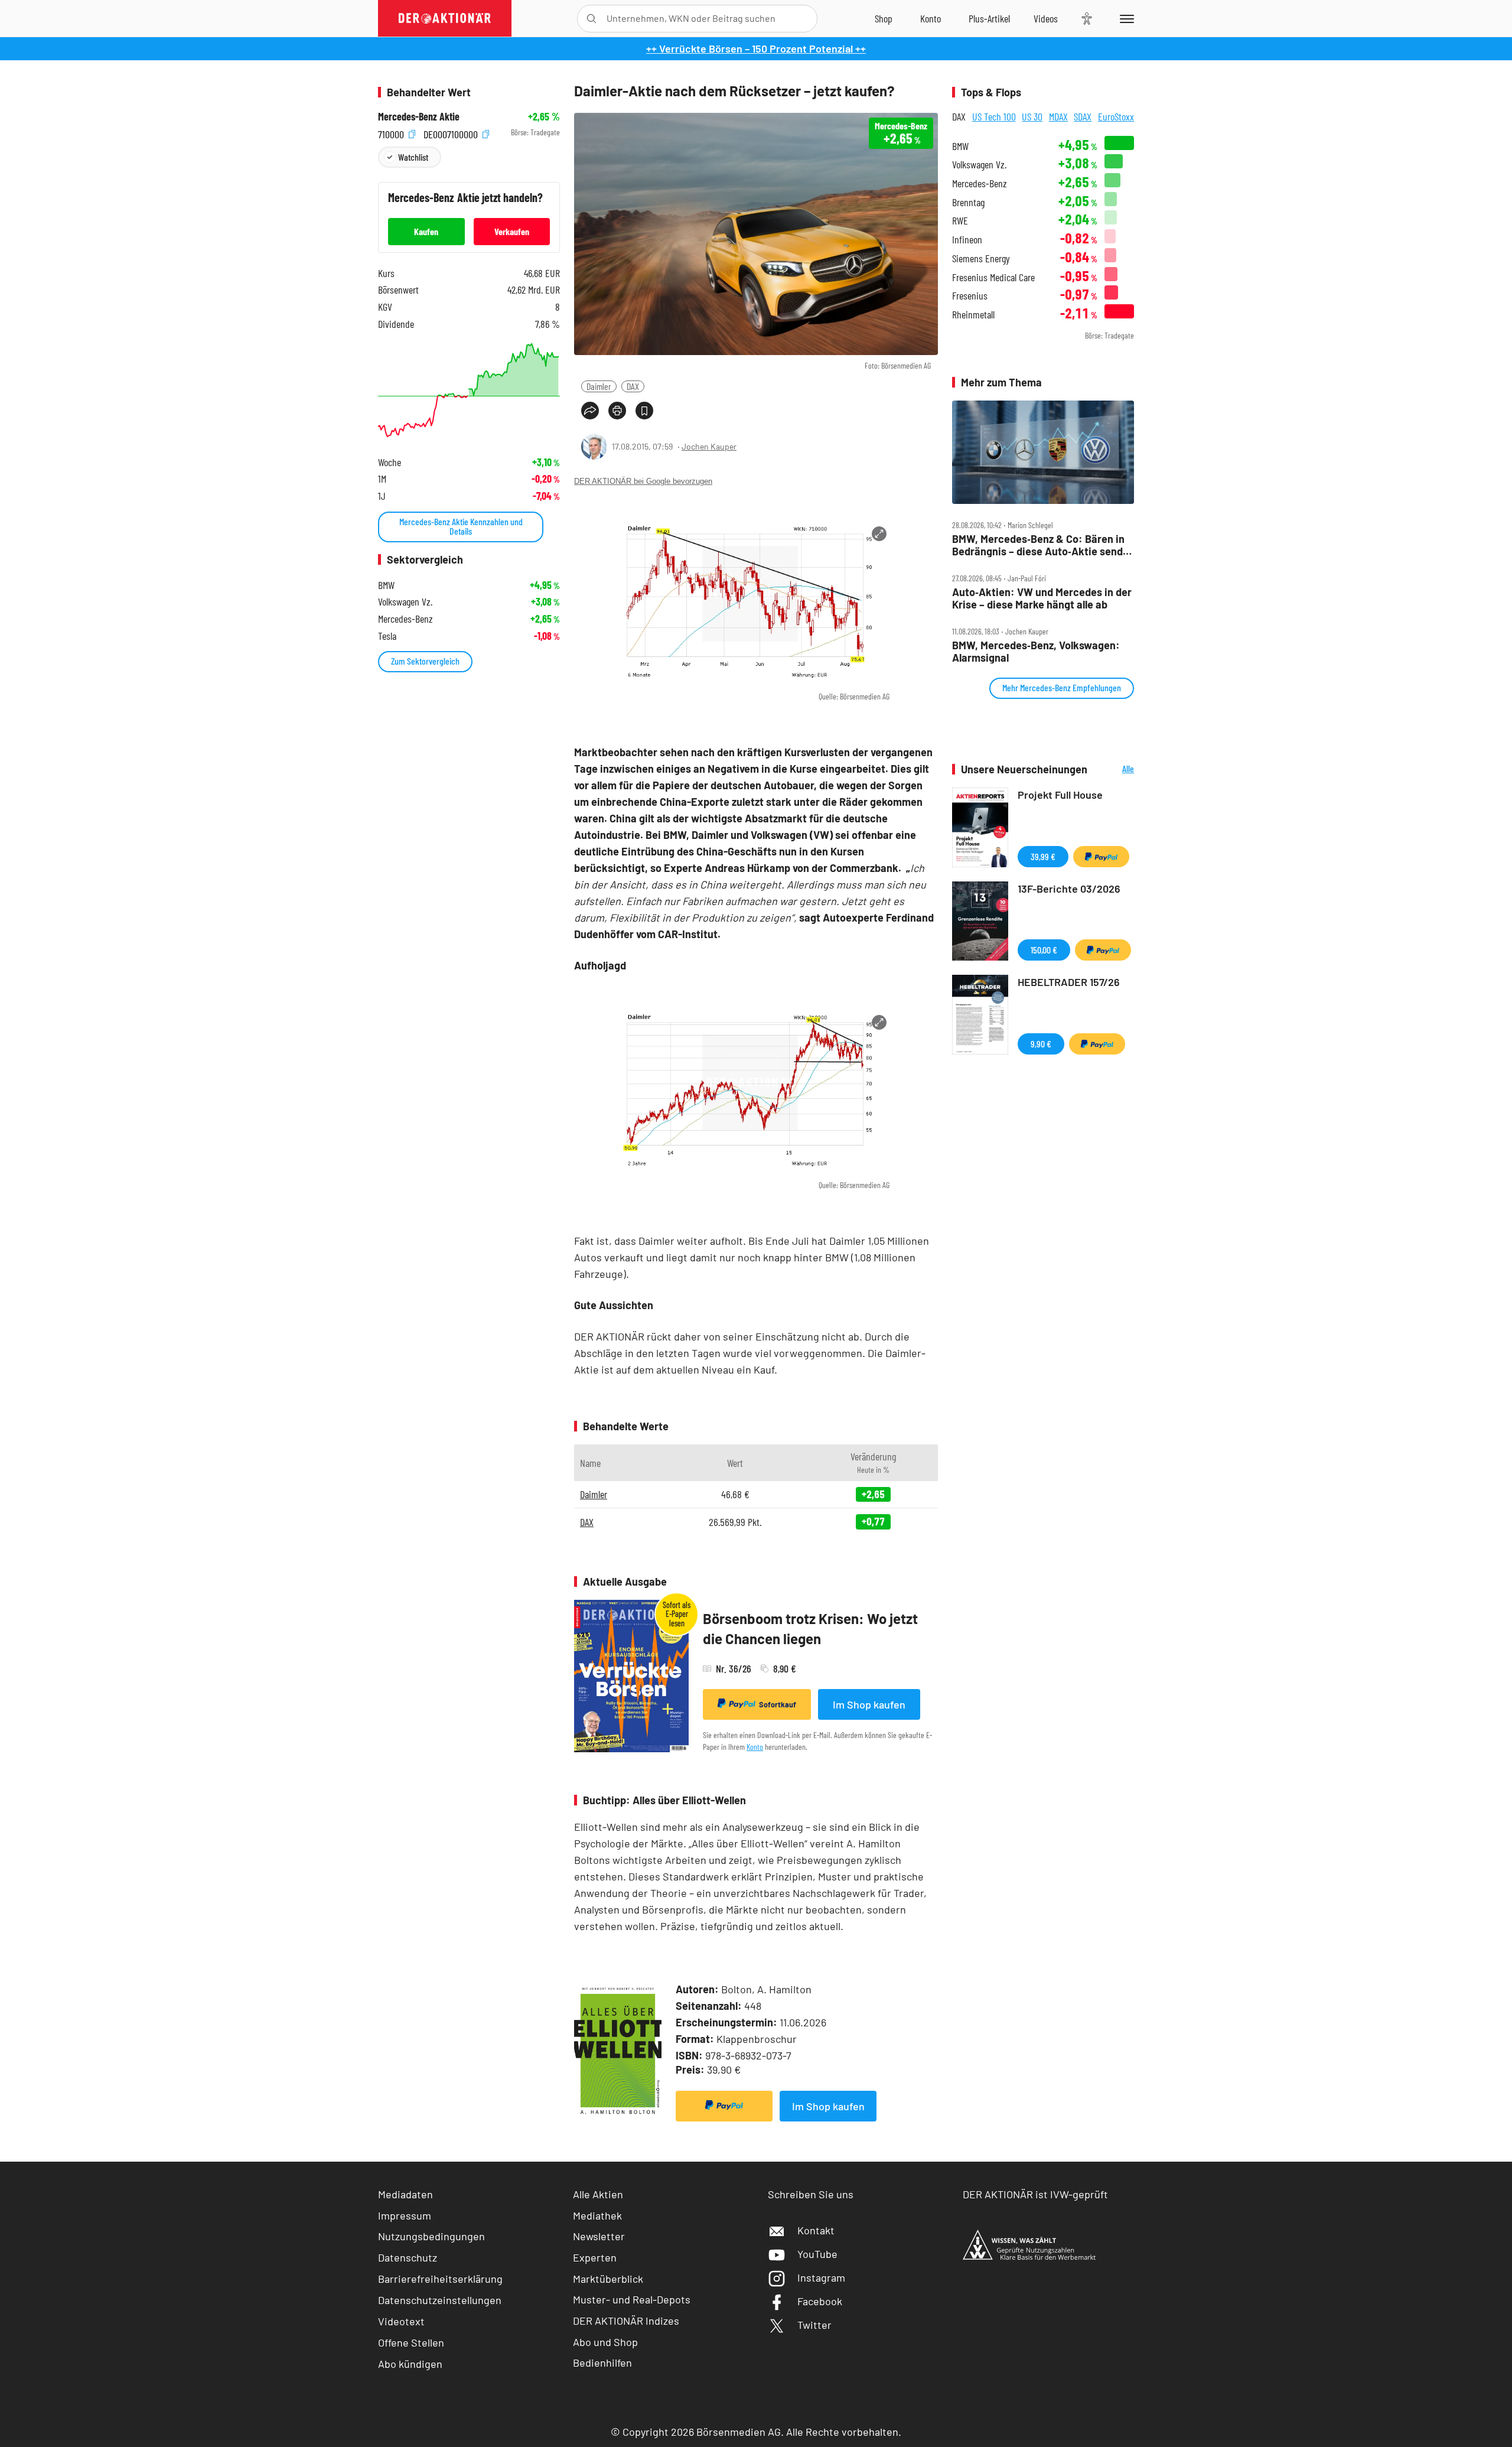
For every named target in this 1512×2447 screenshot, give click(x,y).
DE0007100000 (452, 133)
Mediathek (597, 2215)
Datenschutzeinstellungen (440, 2300)
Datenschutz (408, 2257)
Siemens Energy (981, 258)
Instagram (821, 2277)
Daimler (599, 386)
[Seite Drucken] (617, 411)
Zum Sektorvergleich (425, 661)
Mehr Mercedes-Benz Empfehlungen (1062, 687)
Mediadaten (405, 2194)
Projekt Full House (1060, 795)
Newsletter (599, 2236)
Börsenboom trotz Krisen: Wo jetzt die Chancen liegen (810, 1628)
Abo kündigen (410, 2364)
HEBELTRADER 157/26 (1069, 982)
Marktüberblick (608, 2279)
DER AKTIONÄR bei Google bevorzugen (643, 481)
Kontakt (816, 2230)
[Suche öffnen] (592, 19)
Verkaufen (512, 231)
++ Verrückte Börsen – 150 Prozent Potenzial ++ (756, 48)
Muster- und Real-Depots (632, 2299)
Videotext (401, 2321)
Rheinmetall (973, 315)
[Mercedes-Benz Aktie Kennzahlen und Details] (469, 390)
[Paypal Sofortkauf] (724, 2106)
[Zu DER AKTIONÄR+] (989, 18)
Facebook (820, 2301)
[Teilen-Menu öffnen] (590, 411)
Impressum (405, 2215)
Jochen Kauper (709, 446)
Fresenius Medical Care (993, 277)
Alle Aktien (598, 2194)
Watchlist (413, 157)
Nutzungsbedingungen (431, 2236)
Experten (595, 2257)
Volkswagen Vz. (979, 165)
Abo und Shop (605, 2342)
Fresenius (970, 296)
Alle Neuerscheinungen (1114, 769)
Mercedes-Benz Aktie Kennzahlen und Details (461, 526)
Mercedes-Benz (980, 183)
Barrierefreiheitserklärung (440, 2279)
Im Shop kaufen (869, 1704)
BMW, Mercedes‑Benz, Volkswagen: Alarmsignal (1036, 651)
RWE (960, 221)
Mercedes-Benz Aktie (419, 117)
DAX (633, 386)
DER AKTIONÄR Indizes (626, 2321)
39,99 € (1043, 856)
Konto (755, 1747)
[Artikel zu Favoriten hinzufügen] (644, 411)
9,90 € (1041, 1044)
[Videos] (1046, 18)
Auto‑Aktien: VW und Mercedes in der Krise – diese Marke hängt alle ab (1042, 598)
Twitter (814, 2325)
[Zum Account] (931, 18)
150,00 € (1044, 950)
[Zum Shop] (884, 18)
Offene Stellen (411, 2342)
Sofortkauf (778, 1704)
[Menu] (1125, 18)
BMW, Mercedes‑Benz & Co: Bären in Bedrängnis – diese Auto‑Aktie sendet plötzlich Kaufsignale (1042, 545)
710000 (392, 133)
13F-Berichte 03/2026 (1069, 889)
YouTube (817, 2254)
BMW (960, 146)
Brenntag (968, 202)
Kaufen (426, 231)
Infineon (967, 240)
